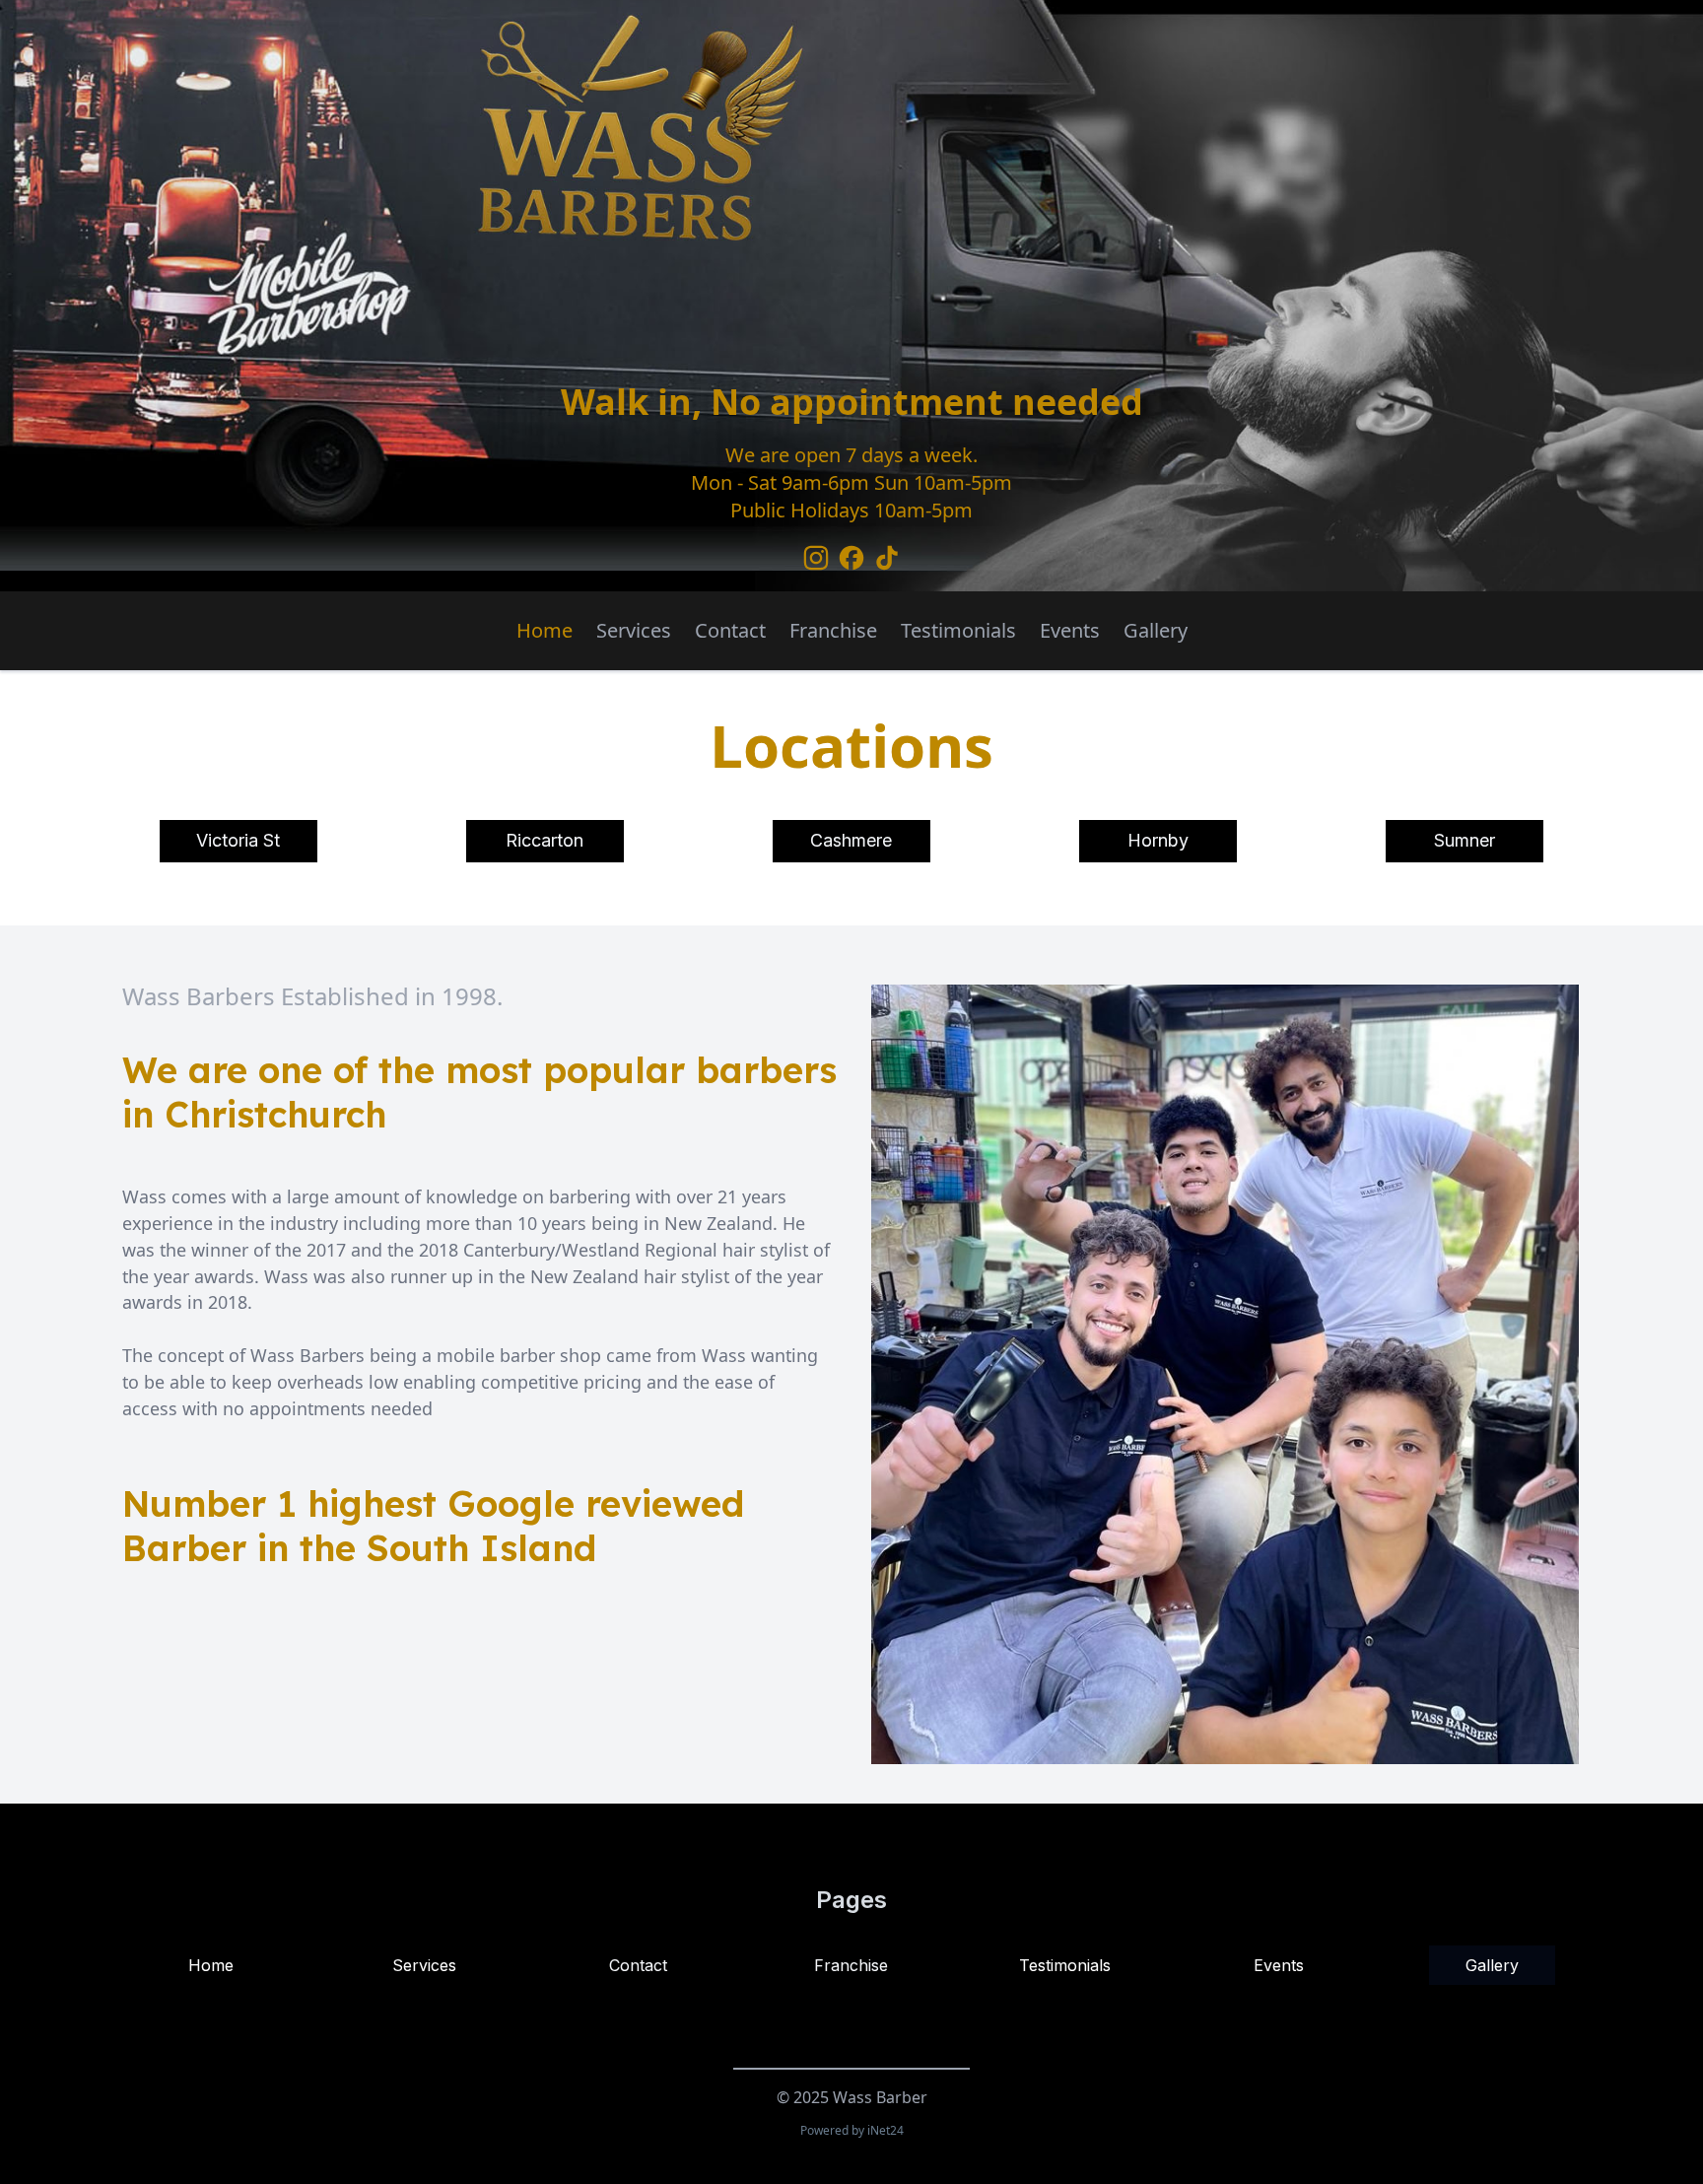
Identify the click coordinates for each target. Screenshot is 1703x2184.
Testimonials (958, 630)
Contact (730, 630)
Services (634, 630)
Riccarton (545, 840)
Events (1070, 630)
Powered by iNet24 (852, 2130)
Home (545, 630)
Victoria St (238, 840)
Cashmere (851, 840)
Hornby (1158, 840)
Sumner (1465, 840)
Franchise (833, 630)
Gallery (1156, 630)
